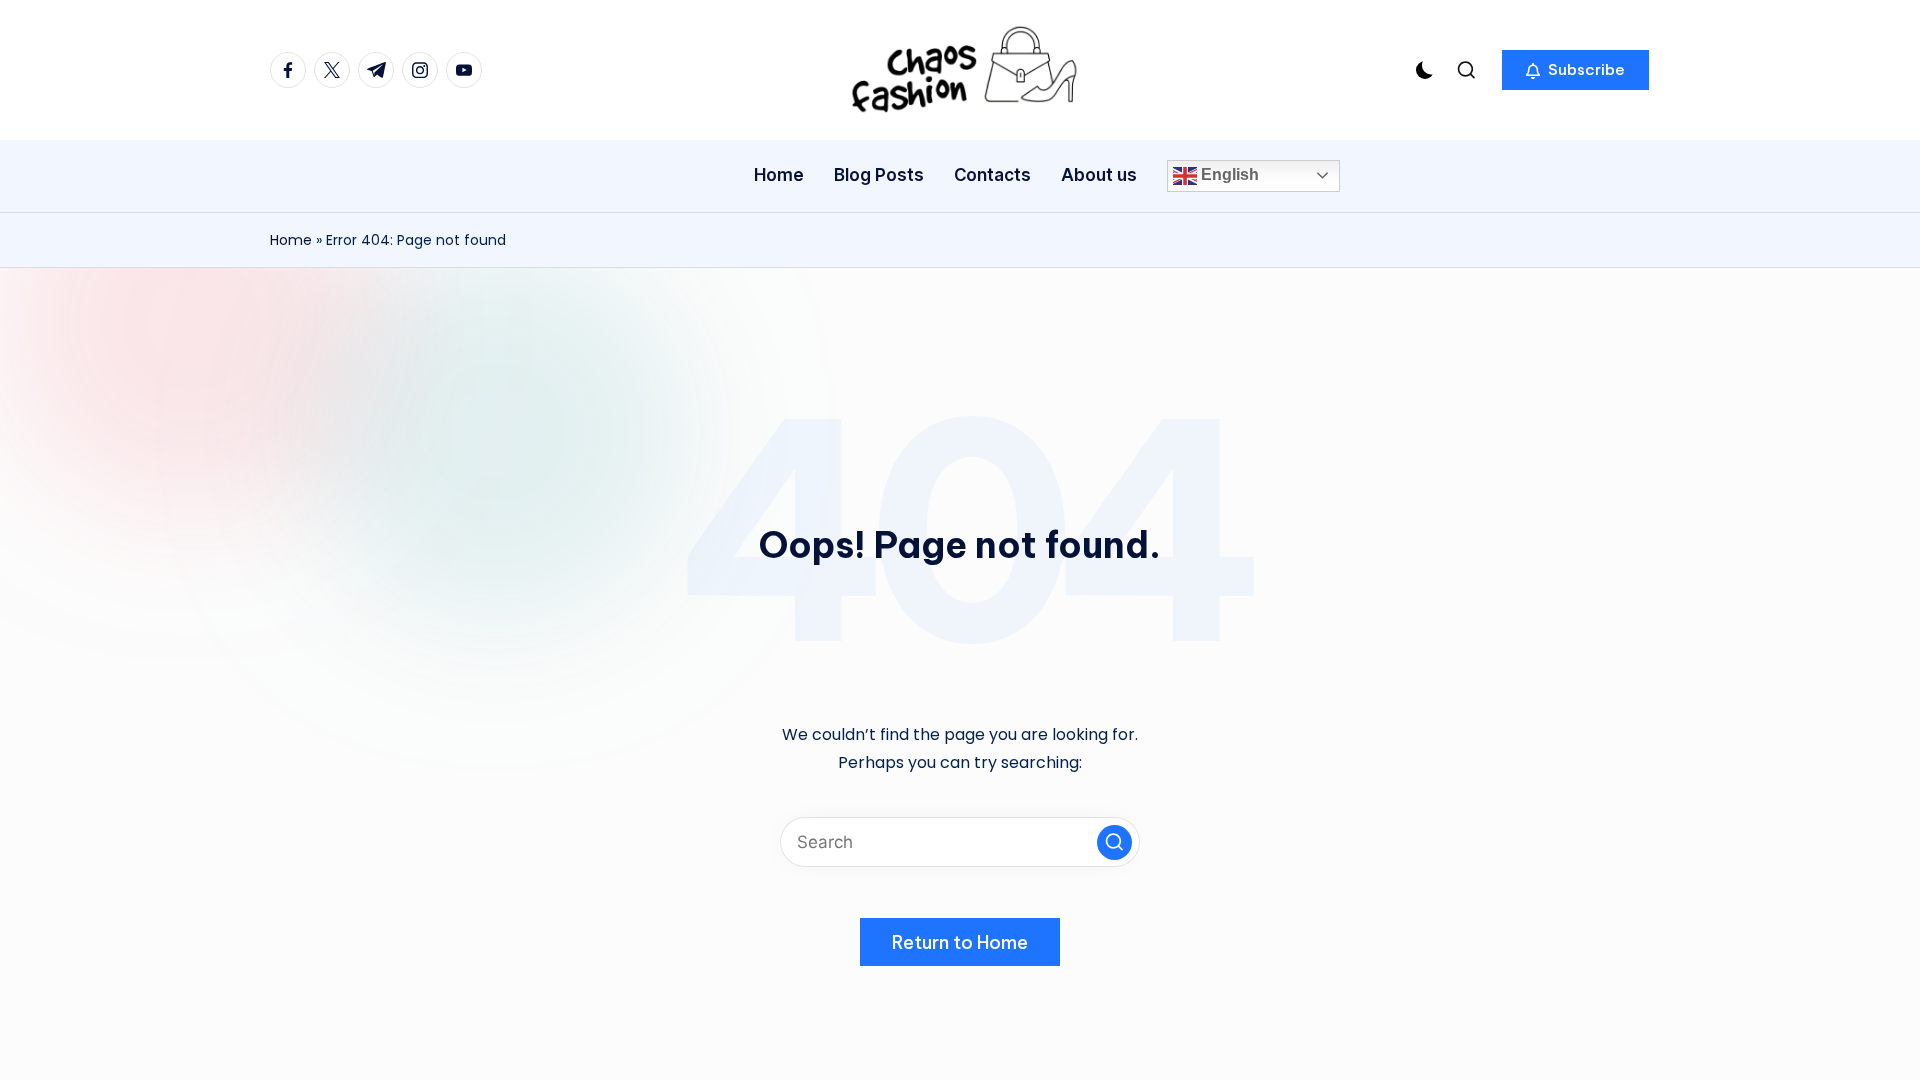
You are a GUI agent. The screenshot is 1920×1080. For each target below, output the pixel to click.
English (1228, 174)
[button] (1575, 70)
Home (291, 240)
